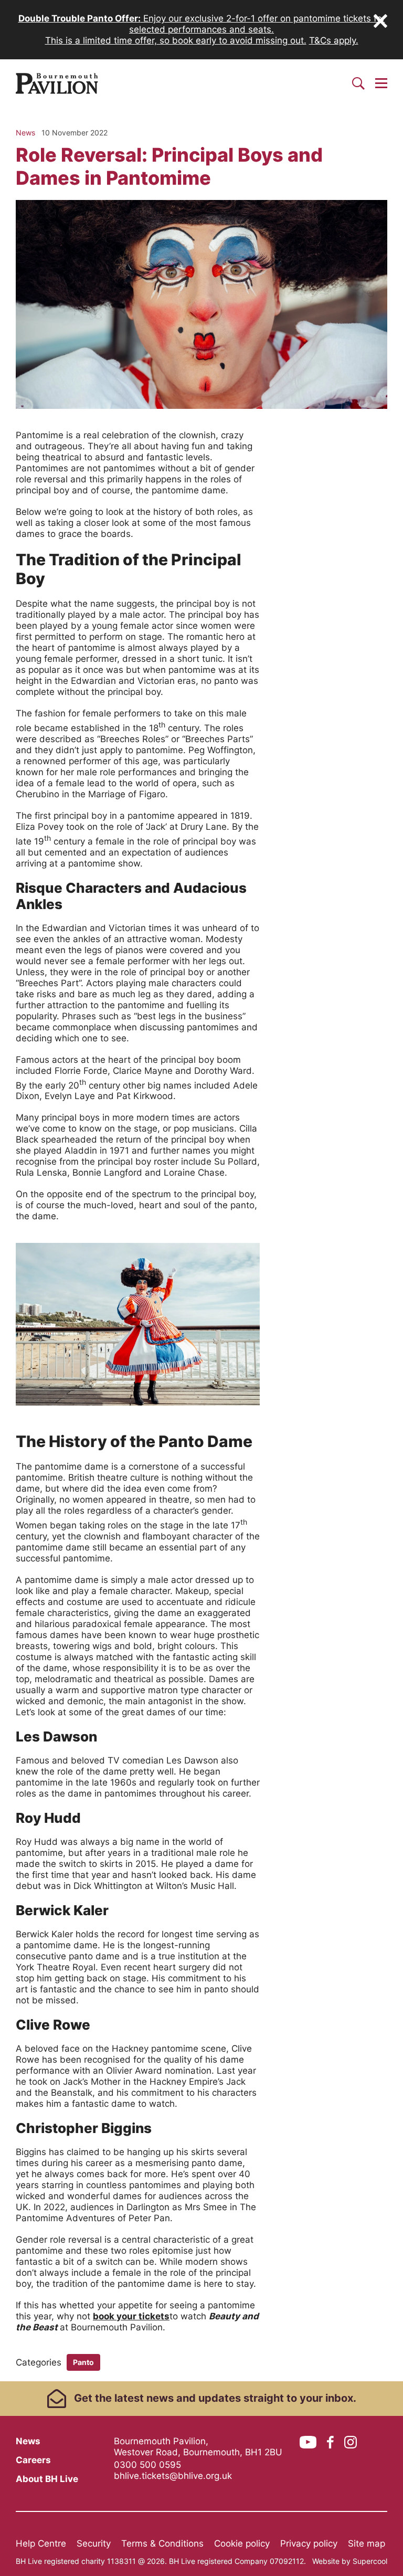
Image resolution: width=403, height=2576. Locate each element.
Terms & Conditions (162, 2543)
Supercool (370, 2561)
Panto (83, 2362)
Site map (367, 2543)
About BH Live (47, 2479)
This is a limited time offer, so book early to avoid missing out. (176, 40)
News (28, 2441)
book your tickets (131, 2316)
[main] (201, 1244)
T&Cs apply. (334, 40)
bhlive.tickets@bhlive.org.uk (173, 2476)
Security (94, 2543)
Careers (33, 2460)
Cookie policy (242, 2543)
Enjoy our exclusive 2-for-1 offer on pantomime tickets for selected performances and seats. (202, 24)
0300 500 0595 (147, 2465)
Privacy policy (309, 2543)
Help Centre (41, 2543)
